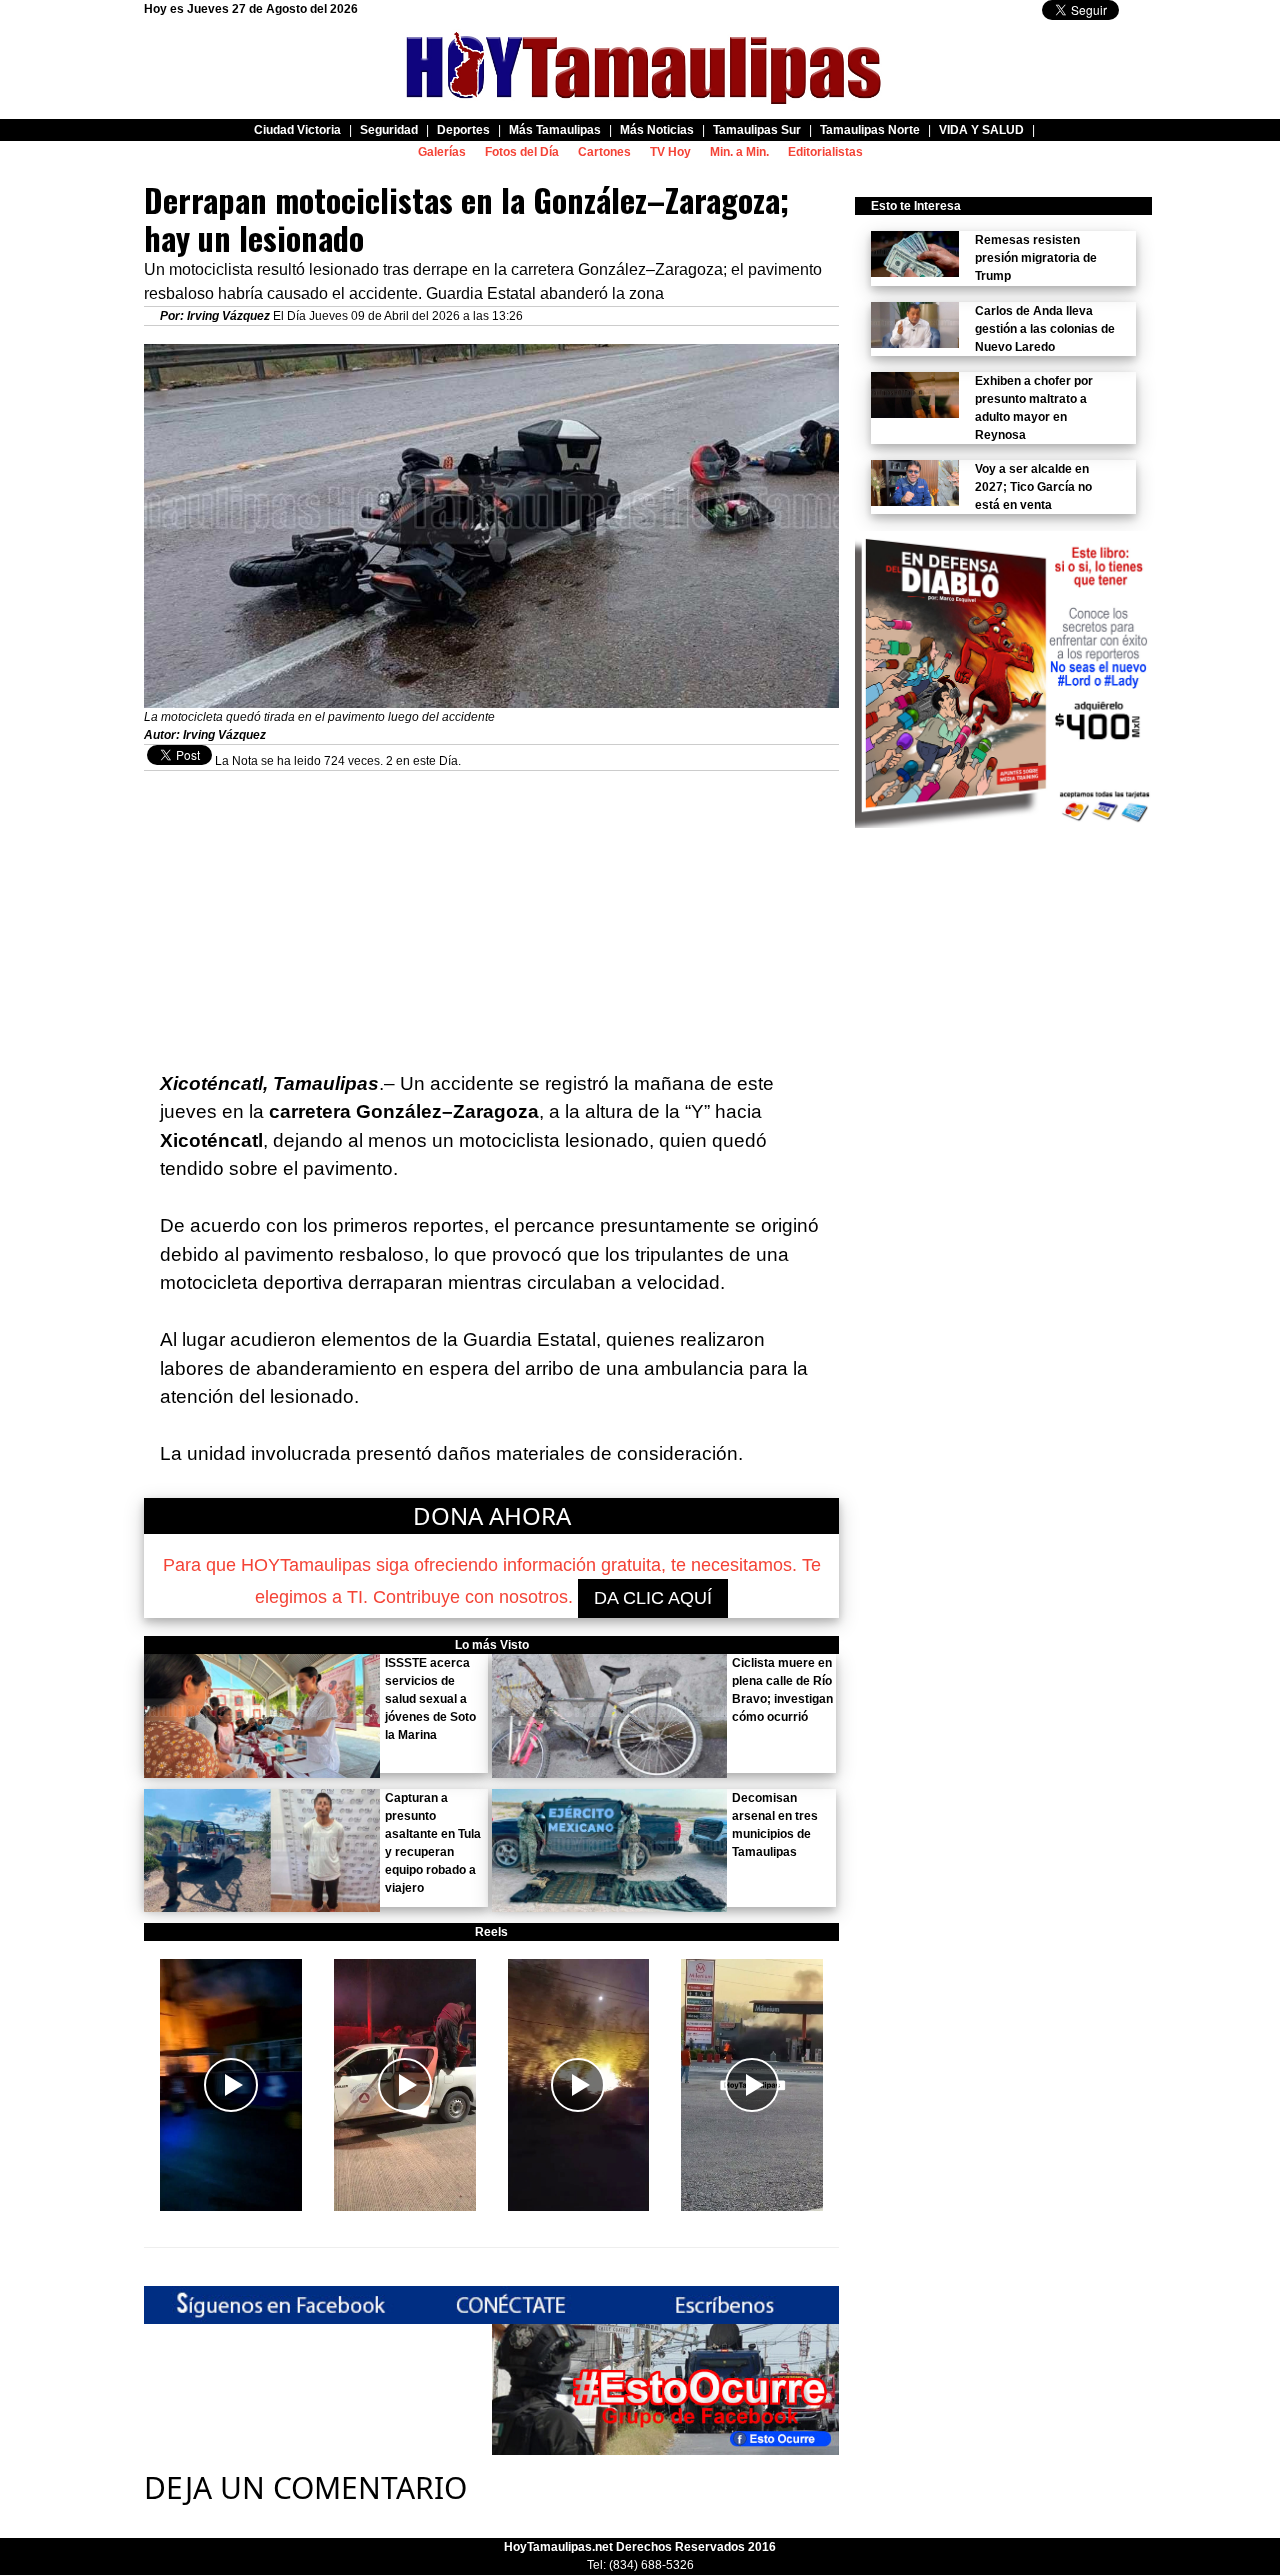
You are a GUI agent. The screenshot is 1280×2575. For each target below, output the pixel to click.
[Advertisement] (491, 911)
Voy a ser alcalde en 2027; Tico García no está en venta (1033, 487)
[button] (231, 2085)
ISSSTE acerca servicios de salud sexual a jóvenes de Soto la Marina (430, 1699)
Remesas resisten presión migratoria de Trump (1036, 258)
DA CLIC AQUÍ (653, 1598)
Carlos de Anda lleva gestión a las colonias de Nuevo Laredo (1045, 329)
